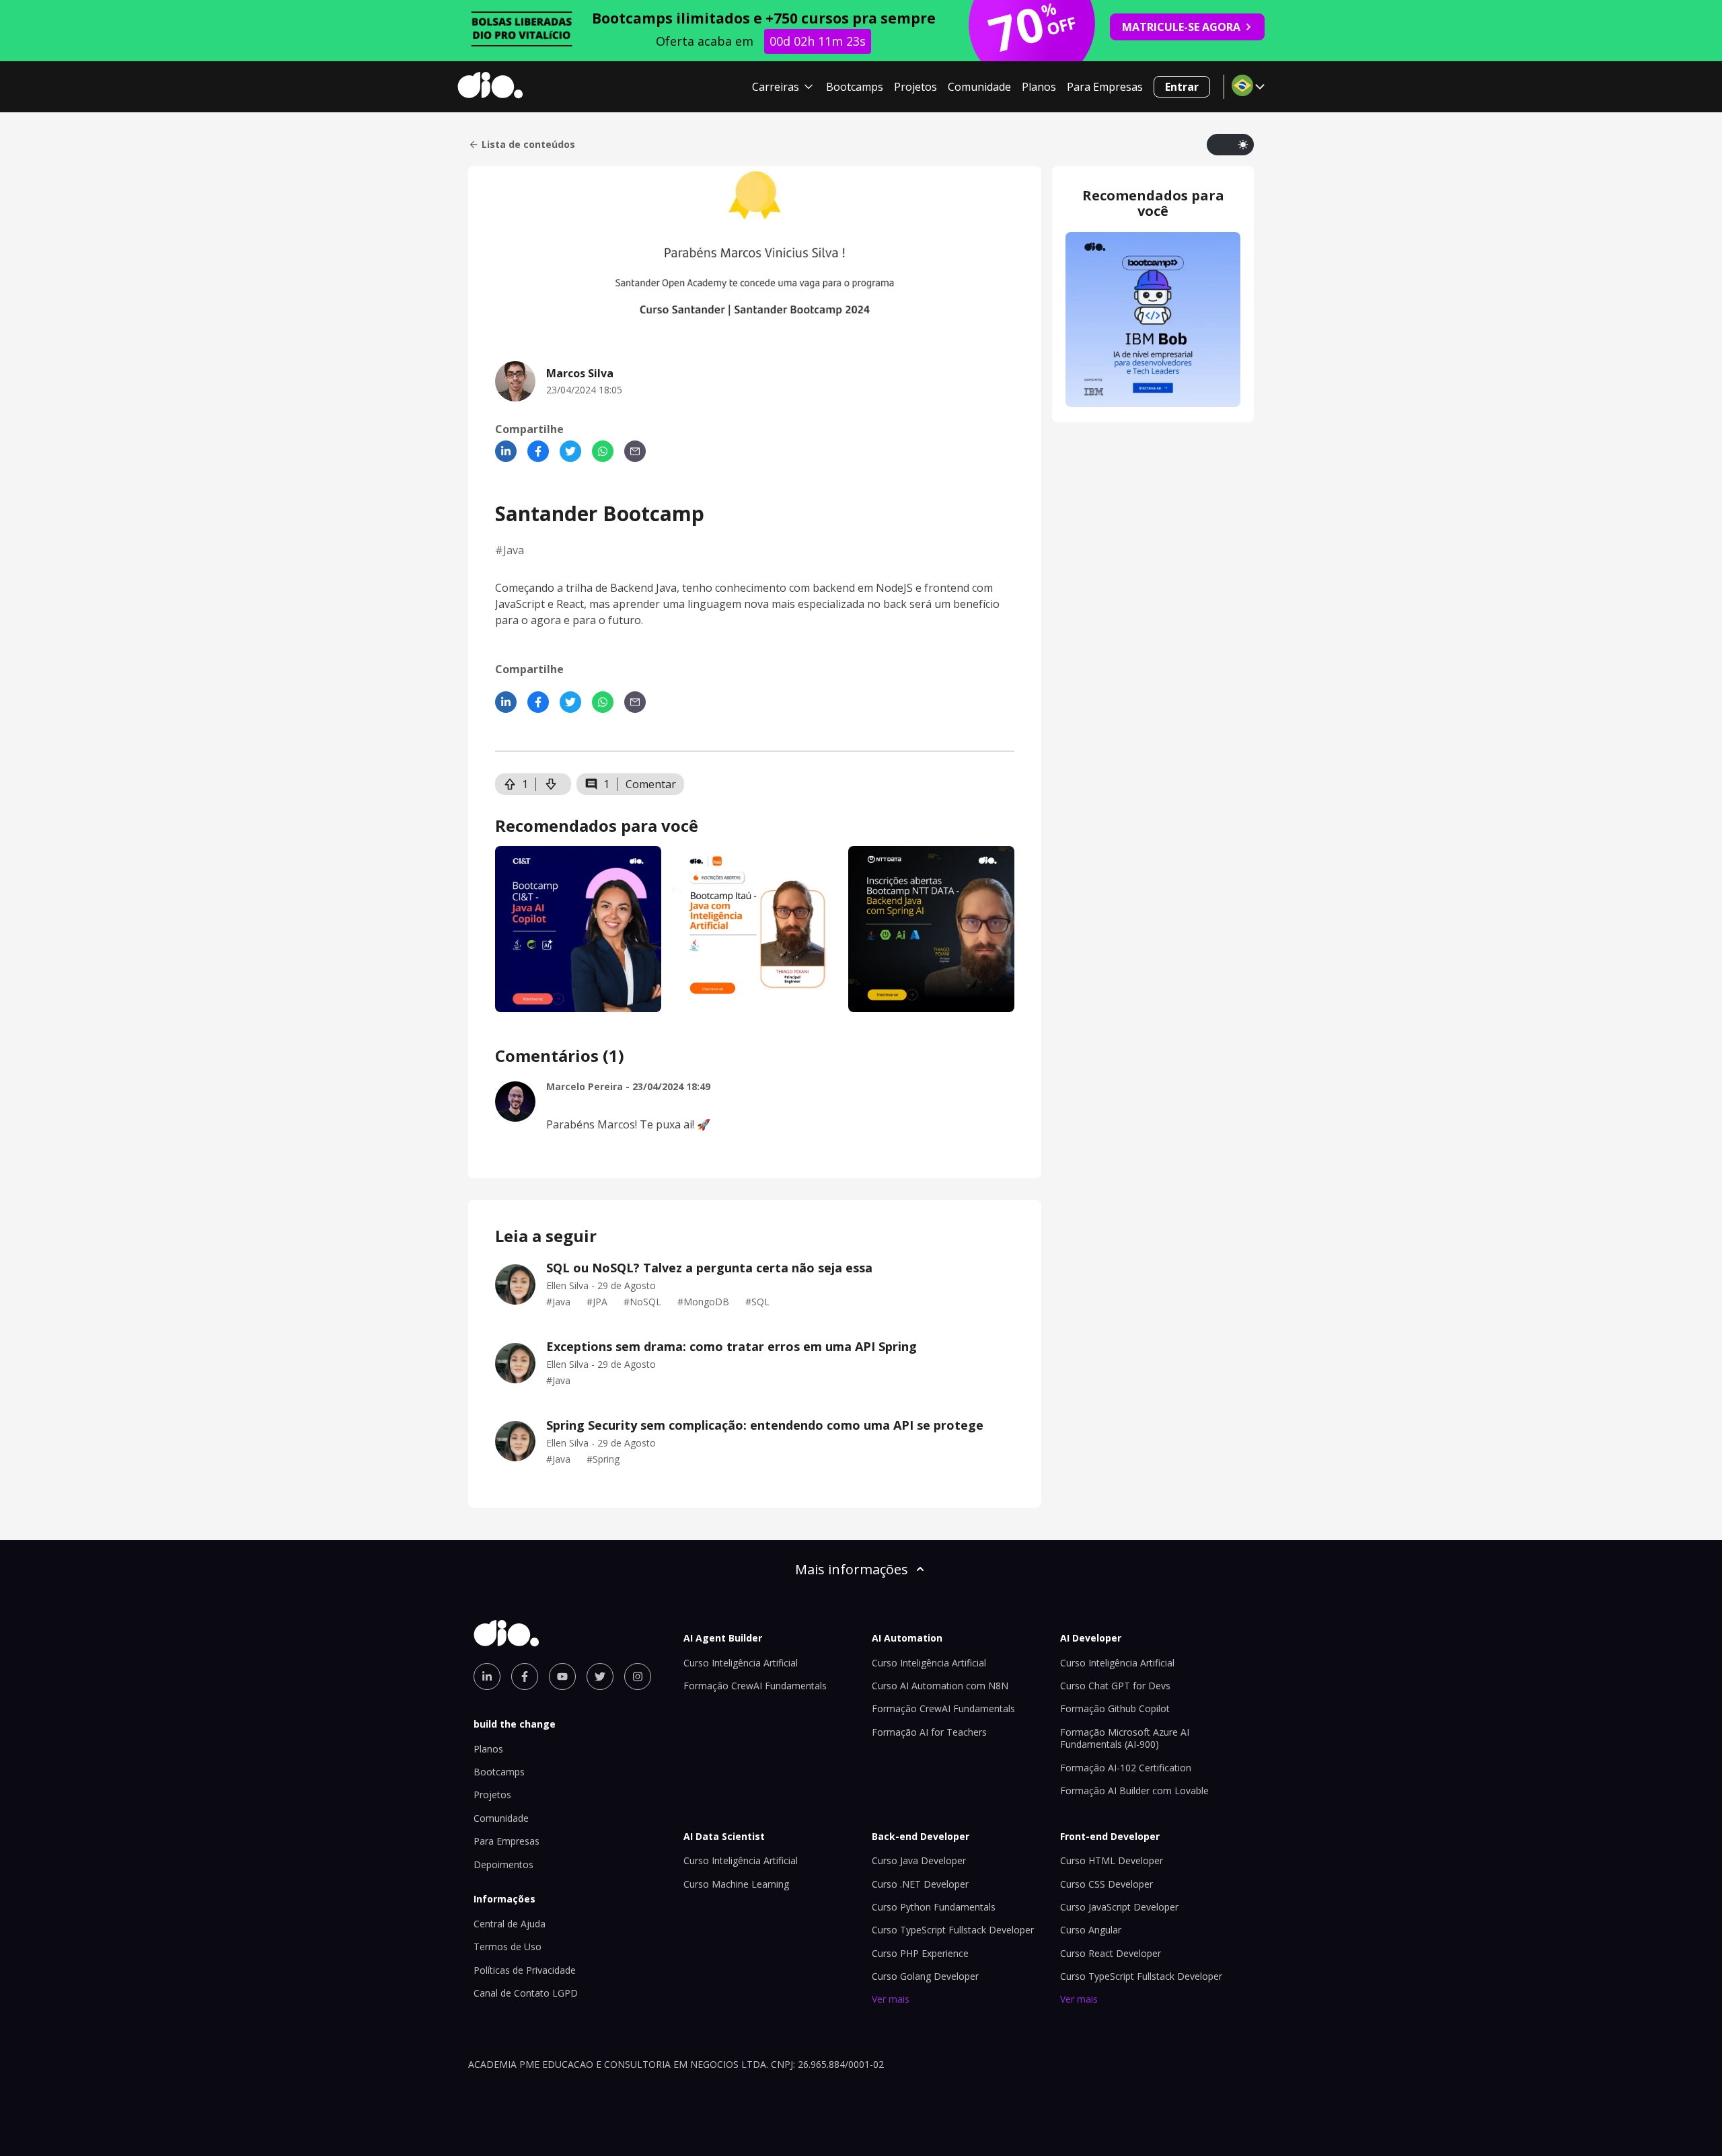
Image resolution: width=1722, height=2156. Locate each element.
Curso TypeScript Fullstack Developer (953, 1930)
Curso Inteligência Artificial (741, 1663)
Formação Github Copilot (1115, 1708)
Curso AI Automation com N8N (940, 1686)
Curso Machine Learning (736, 1884)
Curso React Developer (1111, 1953)
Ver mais (891, 1999)
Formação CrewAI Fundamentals (755, 1686)
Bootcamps (855, 87)
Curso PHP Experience (920, 1953)
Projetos (915, 87)
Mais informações (852, 1569)
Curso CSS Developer (1107, 1884)
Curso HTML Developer (1112, 1860)
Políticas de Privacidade (525, 1970)
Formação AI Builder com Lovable (1134, 1791)
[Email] (635, 451)
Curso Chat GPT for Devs (1115, 1686)
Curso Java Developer (919, 1860)
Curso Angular (1091, 1930)
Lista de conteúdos (528, 145)
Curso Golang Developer (925, 1976)
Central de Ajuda (510, 1924)
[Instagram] (638, 1677)
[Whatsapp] (603, 451)
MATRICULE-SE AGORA (1181, 27)
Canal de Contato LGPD (526, 1993)
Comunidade (979, 87)
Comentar (651, 784)
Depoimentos (503, 1864)
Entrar (1182, 87)
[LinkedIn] (506, 451)
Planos (1039, 87)
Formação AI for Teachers (929, 1732)
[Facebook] (538, 451)
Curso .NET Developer (920, 1884)
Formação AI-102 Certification (1126, 1768)
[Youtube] (562, 1677)
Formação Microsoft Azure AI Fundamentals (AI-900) (1125, 1738)
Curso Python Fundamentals (934, 1907)
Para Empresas (1105, 87)
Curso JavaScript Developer (1119, 1907)
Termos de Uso (508, 1947)
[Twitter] (570, 451)
